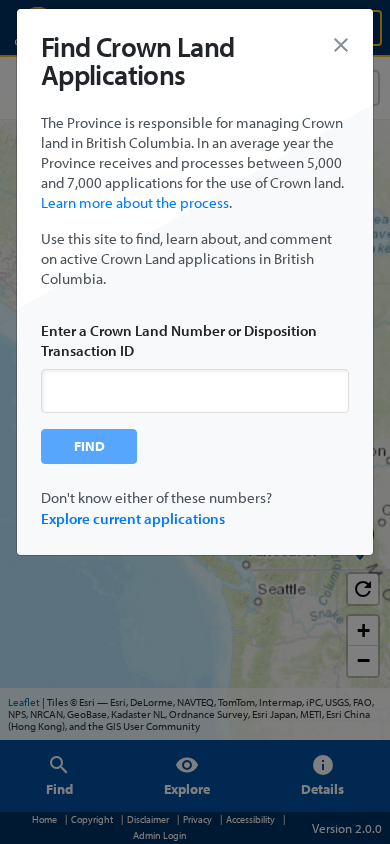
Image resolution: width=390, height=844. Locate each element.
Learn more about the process (135, 202)
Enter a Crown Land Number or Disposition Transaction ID (179, 340)
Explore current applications (133, 518)
